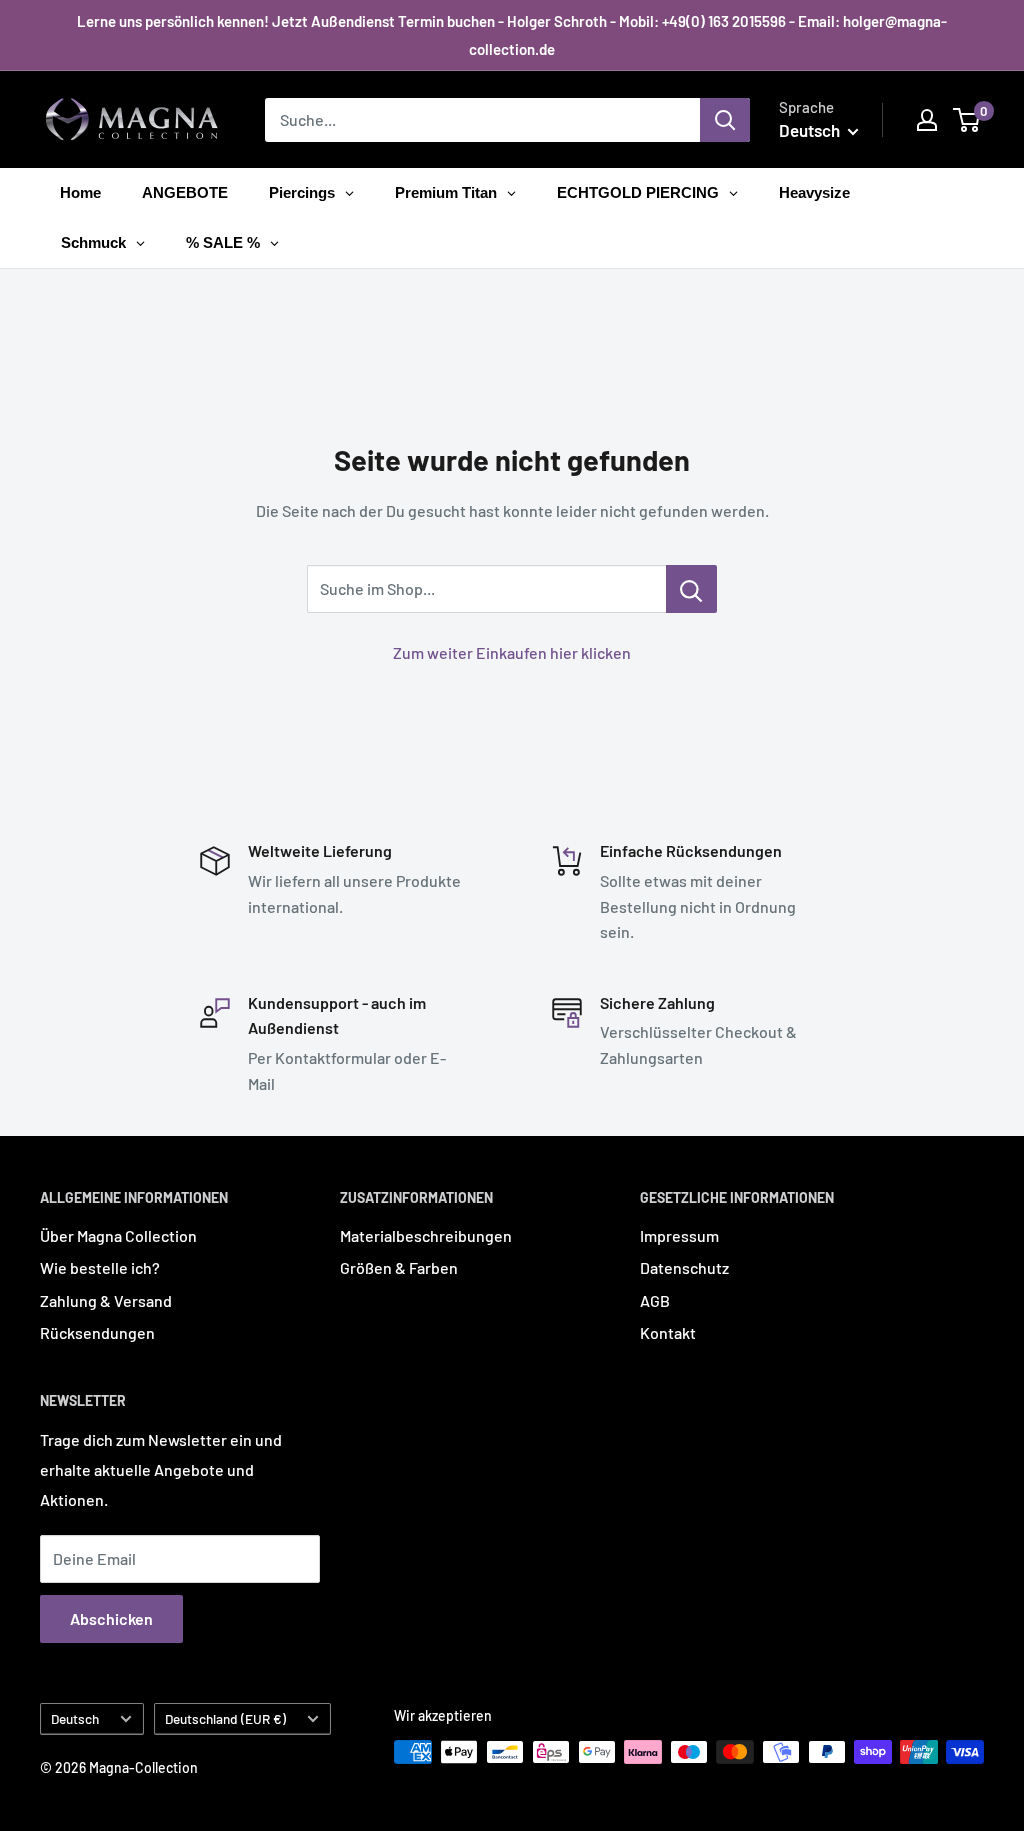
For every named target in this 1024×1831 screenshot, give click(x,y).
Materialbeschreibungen (426, 1235)
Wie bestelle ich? (100, 1267)
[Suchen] (725, 120)
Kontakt (668, 1332)
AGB (655, 1300)
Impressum (679, 1235)
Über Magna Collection (118, 1235)
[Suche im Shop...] (691, 589)
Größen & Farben (399, 1267)
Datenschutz (684, 1267)
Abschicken (111, 1618)
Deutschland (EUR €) (225, 1718)
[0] (967, 120)
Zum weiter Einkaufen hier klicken (512, 652)
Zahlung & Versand (106, 1300)
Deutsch (75, 1718)
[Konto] (927, 120)
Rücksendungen (97, 1332)
